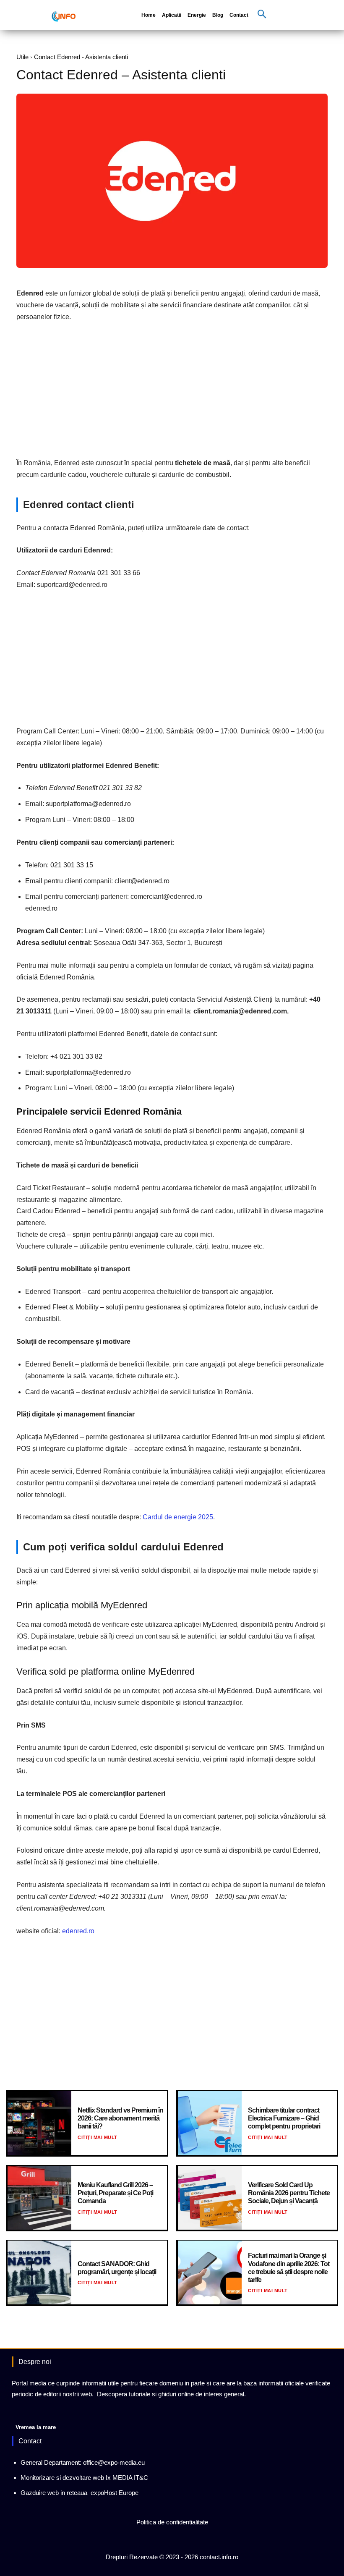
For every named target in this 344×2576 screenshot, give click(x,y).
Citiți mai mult (98, 2137)
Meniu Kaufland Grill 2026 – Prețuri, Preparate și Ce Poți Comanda (115, 2193)
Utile (22, 57)
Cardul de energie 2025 (178, 1517)
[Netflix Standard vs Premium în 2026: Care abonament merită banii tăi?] (39, 2123)
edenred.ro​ (78, 1931)
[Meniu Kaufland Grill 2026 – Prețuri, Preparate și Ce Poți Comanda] (39, 2198)
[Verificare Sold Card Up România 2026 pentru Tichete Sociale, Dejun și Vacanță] (210, 2198)
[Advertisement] (172, 392)
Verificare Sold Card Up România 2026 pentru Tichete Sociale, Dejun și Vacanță (289, 2193)
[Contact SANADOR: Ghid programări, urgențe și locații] (39, 2272)
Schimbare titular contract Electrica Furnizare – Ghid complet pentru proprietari (284, 2118)
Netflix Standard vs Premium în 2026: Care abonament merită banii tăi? (120, 2118)
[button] (262, 15)
